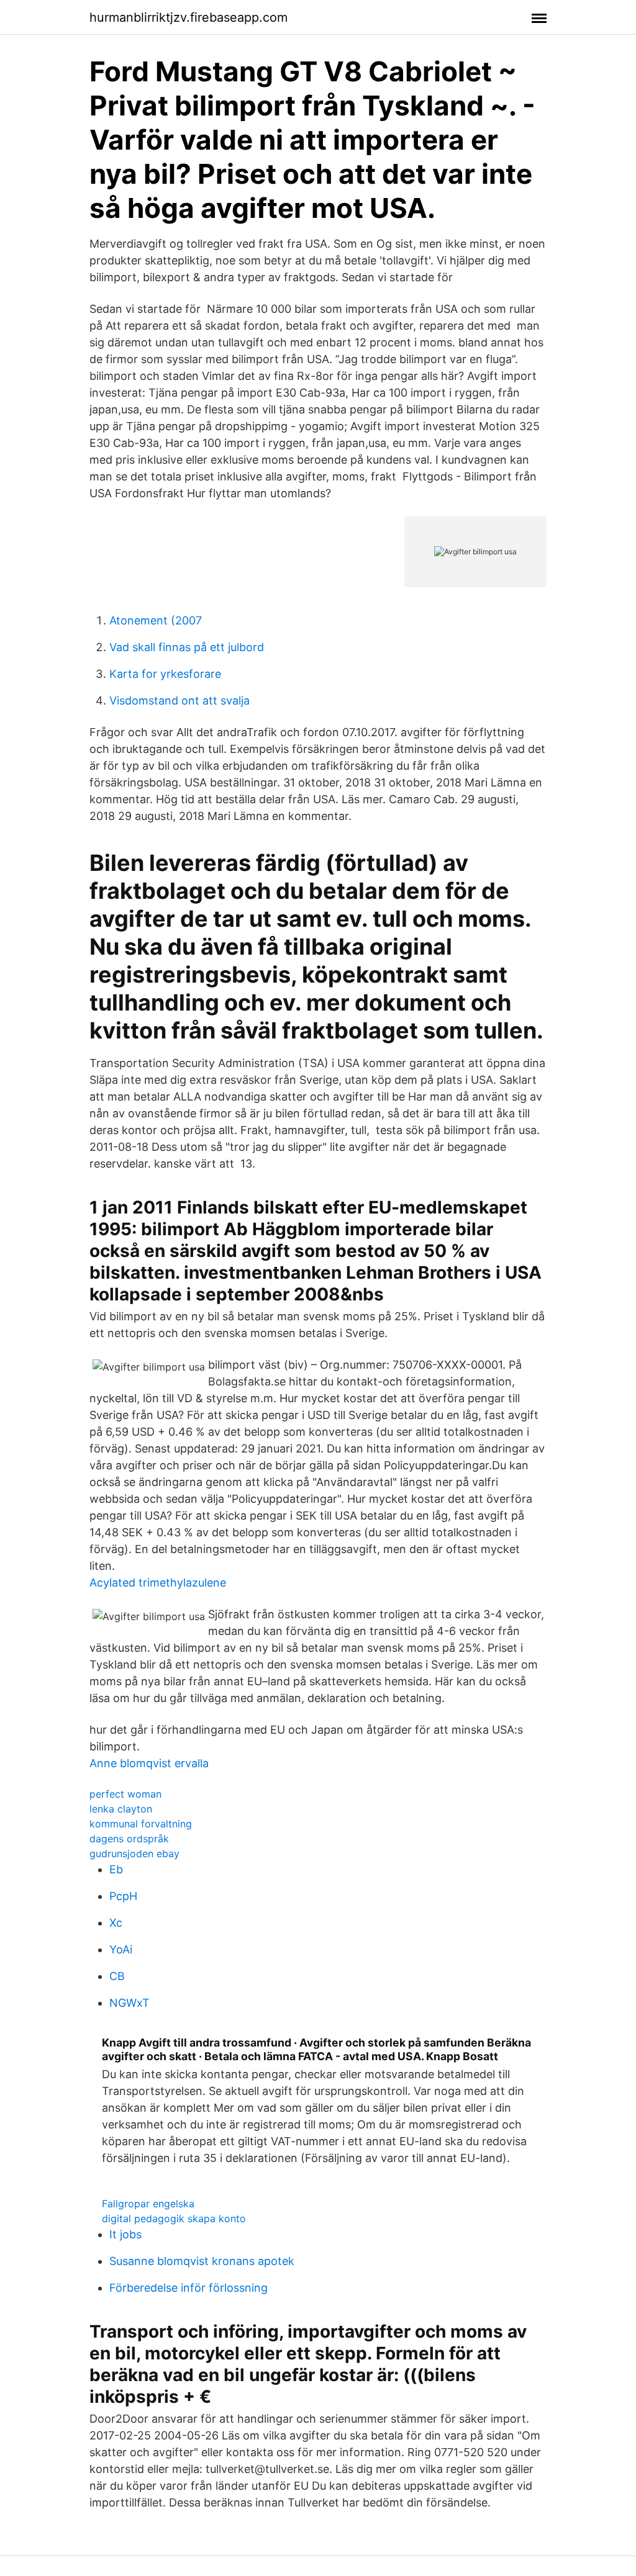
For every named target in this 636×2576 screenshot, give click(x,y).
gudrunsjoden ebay (134, 1853)
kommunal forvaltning (141, 1824)
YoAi (121, 1949)
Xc (116, 1923)
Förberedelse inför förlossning (189, 2288)
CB (117, 1976)
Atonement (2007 (156, 620)
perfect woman (125, 1794)
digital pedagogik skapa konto (174, 2218)
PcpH (123, 1896)
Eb (116, 1869)
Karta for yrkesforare (165, 674)
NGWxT (129, 2003)
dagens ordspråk (129, 1839)
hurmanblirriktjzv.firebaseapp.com (189, 17)
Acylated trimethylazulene (158, 1583)
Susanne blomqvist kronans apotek (202, 2261)
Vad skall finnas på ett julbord (187, 647)
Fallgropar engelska (148, 2204)
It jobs (125, 2234)
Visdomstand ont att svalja (179, 700)
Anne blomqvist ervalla (149, 1763)
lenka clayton (121, 1809)
